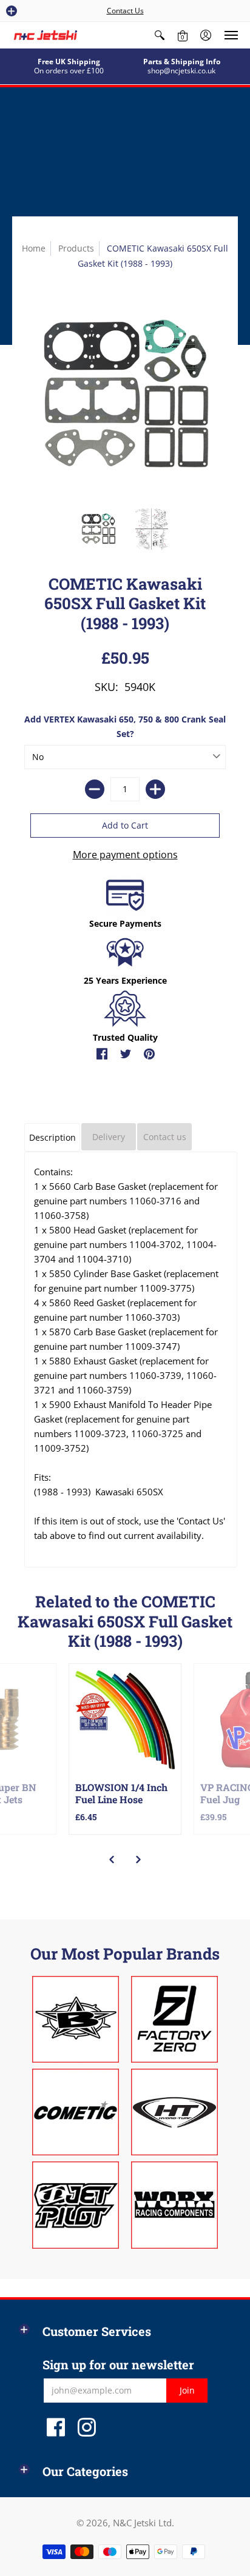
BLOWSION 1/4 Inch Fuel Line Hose (121, 1793)
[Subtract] (95, 789)
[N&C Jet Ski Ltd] (46, 35)
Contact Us (125, 11)
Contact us (165, 1137)
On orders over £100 (69, 71)
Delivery (109, 1137)
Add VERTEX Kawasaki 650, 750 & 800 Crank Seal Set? (125, 726)
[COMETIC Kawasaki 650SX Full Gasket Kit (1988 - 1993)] (98, 529)
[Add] (155, 789)
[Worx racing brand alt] (174, 2205)
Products (76, 248)
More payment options (125, 855)
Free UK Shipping (69, 62)
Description (52, 1137)
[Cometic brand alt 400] (76, 2112)
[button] (12, 11)
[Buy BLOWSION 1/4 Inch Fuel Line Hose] (125, 1720)
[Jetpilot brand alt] (76, 2205)
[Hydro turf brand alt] (174, 2112)
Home (34, 248)
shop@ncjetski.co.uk (181, 71)
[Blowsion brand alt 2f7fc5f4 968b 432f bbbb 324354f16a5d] (76, 2019)
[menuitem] (160, 35)
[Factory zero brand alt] (174, 2019)
